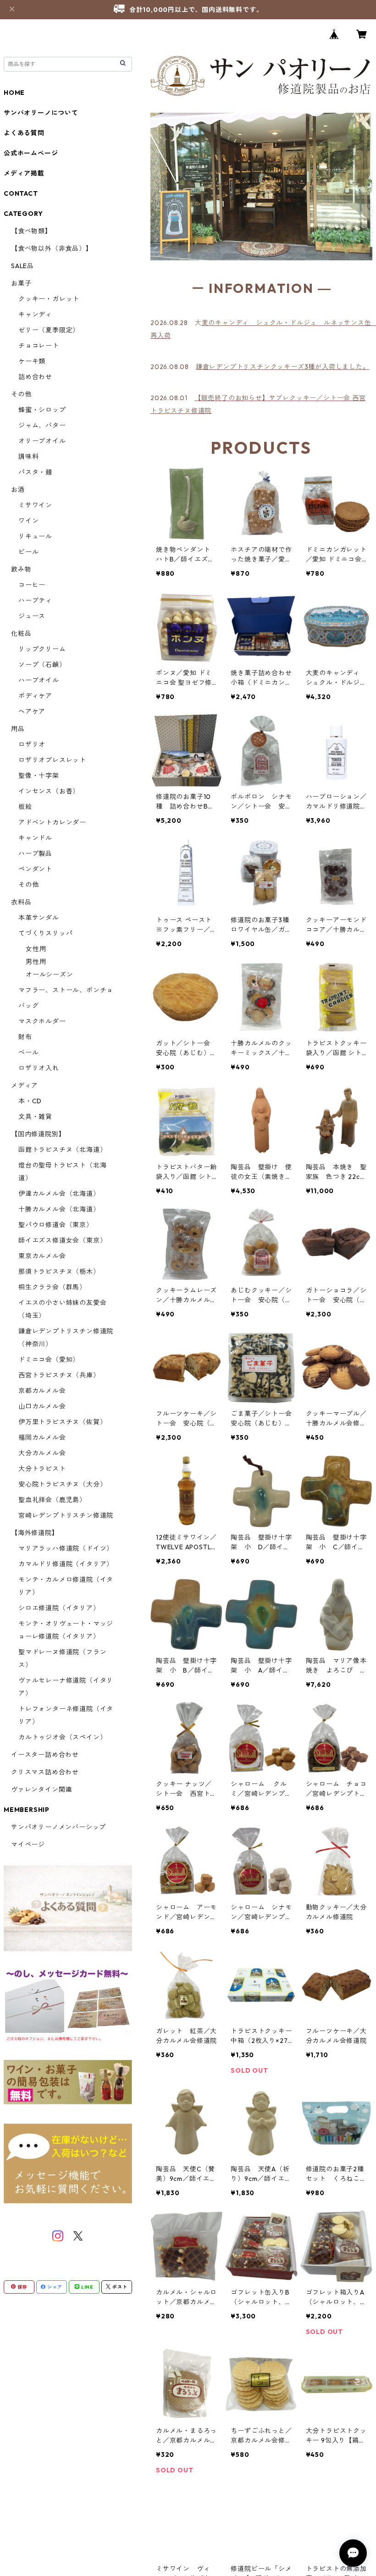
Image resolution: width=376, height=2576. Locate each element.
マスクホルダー (42, 1021)
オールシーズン (50, 974)
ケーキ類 (32, 361)
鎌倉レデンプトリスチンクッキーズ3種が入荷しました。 (283, 367)
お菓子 (21, 283)
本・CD (30, 1101)
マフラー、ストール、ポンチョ (66, 990)
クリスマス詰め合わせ (45, 1772)
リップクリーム (42, 649)
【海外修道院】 (35, 1533)
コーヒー (32, 585)
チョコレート (39, 346)
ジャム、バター (42, 425)
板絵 (25, 807)
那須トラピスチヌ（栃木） (59, 1271)
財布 (25, 1037)
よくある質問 (24, 133)
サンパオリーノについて (41, 113)
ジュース (32, 616)
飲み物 (21, 569)
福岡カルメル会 (42, 1437)
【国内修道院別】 (38, 1134)
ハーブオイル (39, 680)
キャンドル (35, 838)
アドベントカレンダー (52, 822)
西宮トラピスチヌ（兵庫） (59, 1375)
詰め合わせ (35, 377)
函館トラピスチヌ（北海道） (62, 1150)
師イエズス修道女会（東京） (62, 1240)
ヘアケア (32, 711)
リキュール (35, 536)
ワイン (28, 521)
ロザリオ (32, 744)
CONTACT (21, 193)
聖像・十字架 (39, 776)
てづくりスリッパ (45, 933)
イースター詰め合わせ (45, 1755)
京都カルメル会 (42, 1391)
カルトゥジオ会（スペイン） (62, 1737)
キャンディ (35, 314)
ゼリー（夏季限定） (49, 330)
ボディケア (35, 696)
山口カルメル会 (42, 1406)
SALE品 (22, 266)
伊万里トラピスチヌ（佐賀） (62, 1422)
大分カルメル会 (42, 1453)
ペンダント (35, 869)
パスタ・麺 (35, 472)
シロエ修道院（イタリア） (59, 1608)
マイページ (28, 1844)
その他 (21, 394)
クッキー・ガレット (49, 299)
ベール (28, 1052)
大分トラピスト (42, 1469)
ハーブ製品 (35, 853)
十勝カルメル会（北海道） (59, 1209)
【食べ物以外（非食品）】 (52, 248)
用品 (18, 729)
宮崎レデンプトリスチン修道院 (66, 1515)
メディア (25, 1085)
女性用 (36, 949)
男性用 (36, 962)
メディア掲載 (24, 173)
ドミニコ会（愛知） (49, 1360)
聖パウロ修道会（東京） (56, 1225)
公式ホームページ (31, 153)
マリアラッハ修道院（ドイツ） (66, 1548)
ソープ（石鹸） (42, 665)
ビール (28, 552)
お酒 (18, 490)
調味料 (28, 457)
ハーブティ (35, 600)
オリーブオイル (42, 441)
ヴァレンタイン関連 (41, 1789)
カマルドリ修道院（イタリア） (66, 1564)
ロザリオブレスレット (52, 760)
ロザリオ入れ (39, 1068)
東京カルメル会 (42, 1256)
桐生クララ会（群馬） (52, 1287)
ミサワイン (35, 505)
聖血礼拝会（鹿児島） (52, 1500)
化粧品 (21, 633)
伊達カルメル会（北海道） (59, 1194)
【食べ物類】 (31, 231)
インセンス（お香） (49, 791)
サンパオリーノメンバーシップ (58, 1827)
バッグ (28, 1006)
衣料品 (21, 902)
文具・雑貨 (35, 1117)
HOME (14, 93)
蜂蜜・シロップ (42, 410)
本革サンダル (39, 918)
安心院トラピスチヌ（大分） (62, 1484)
